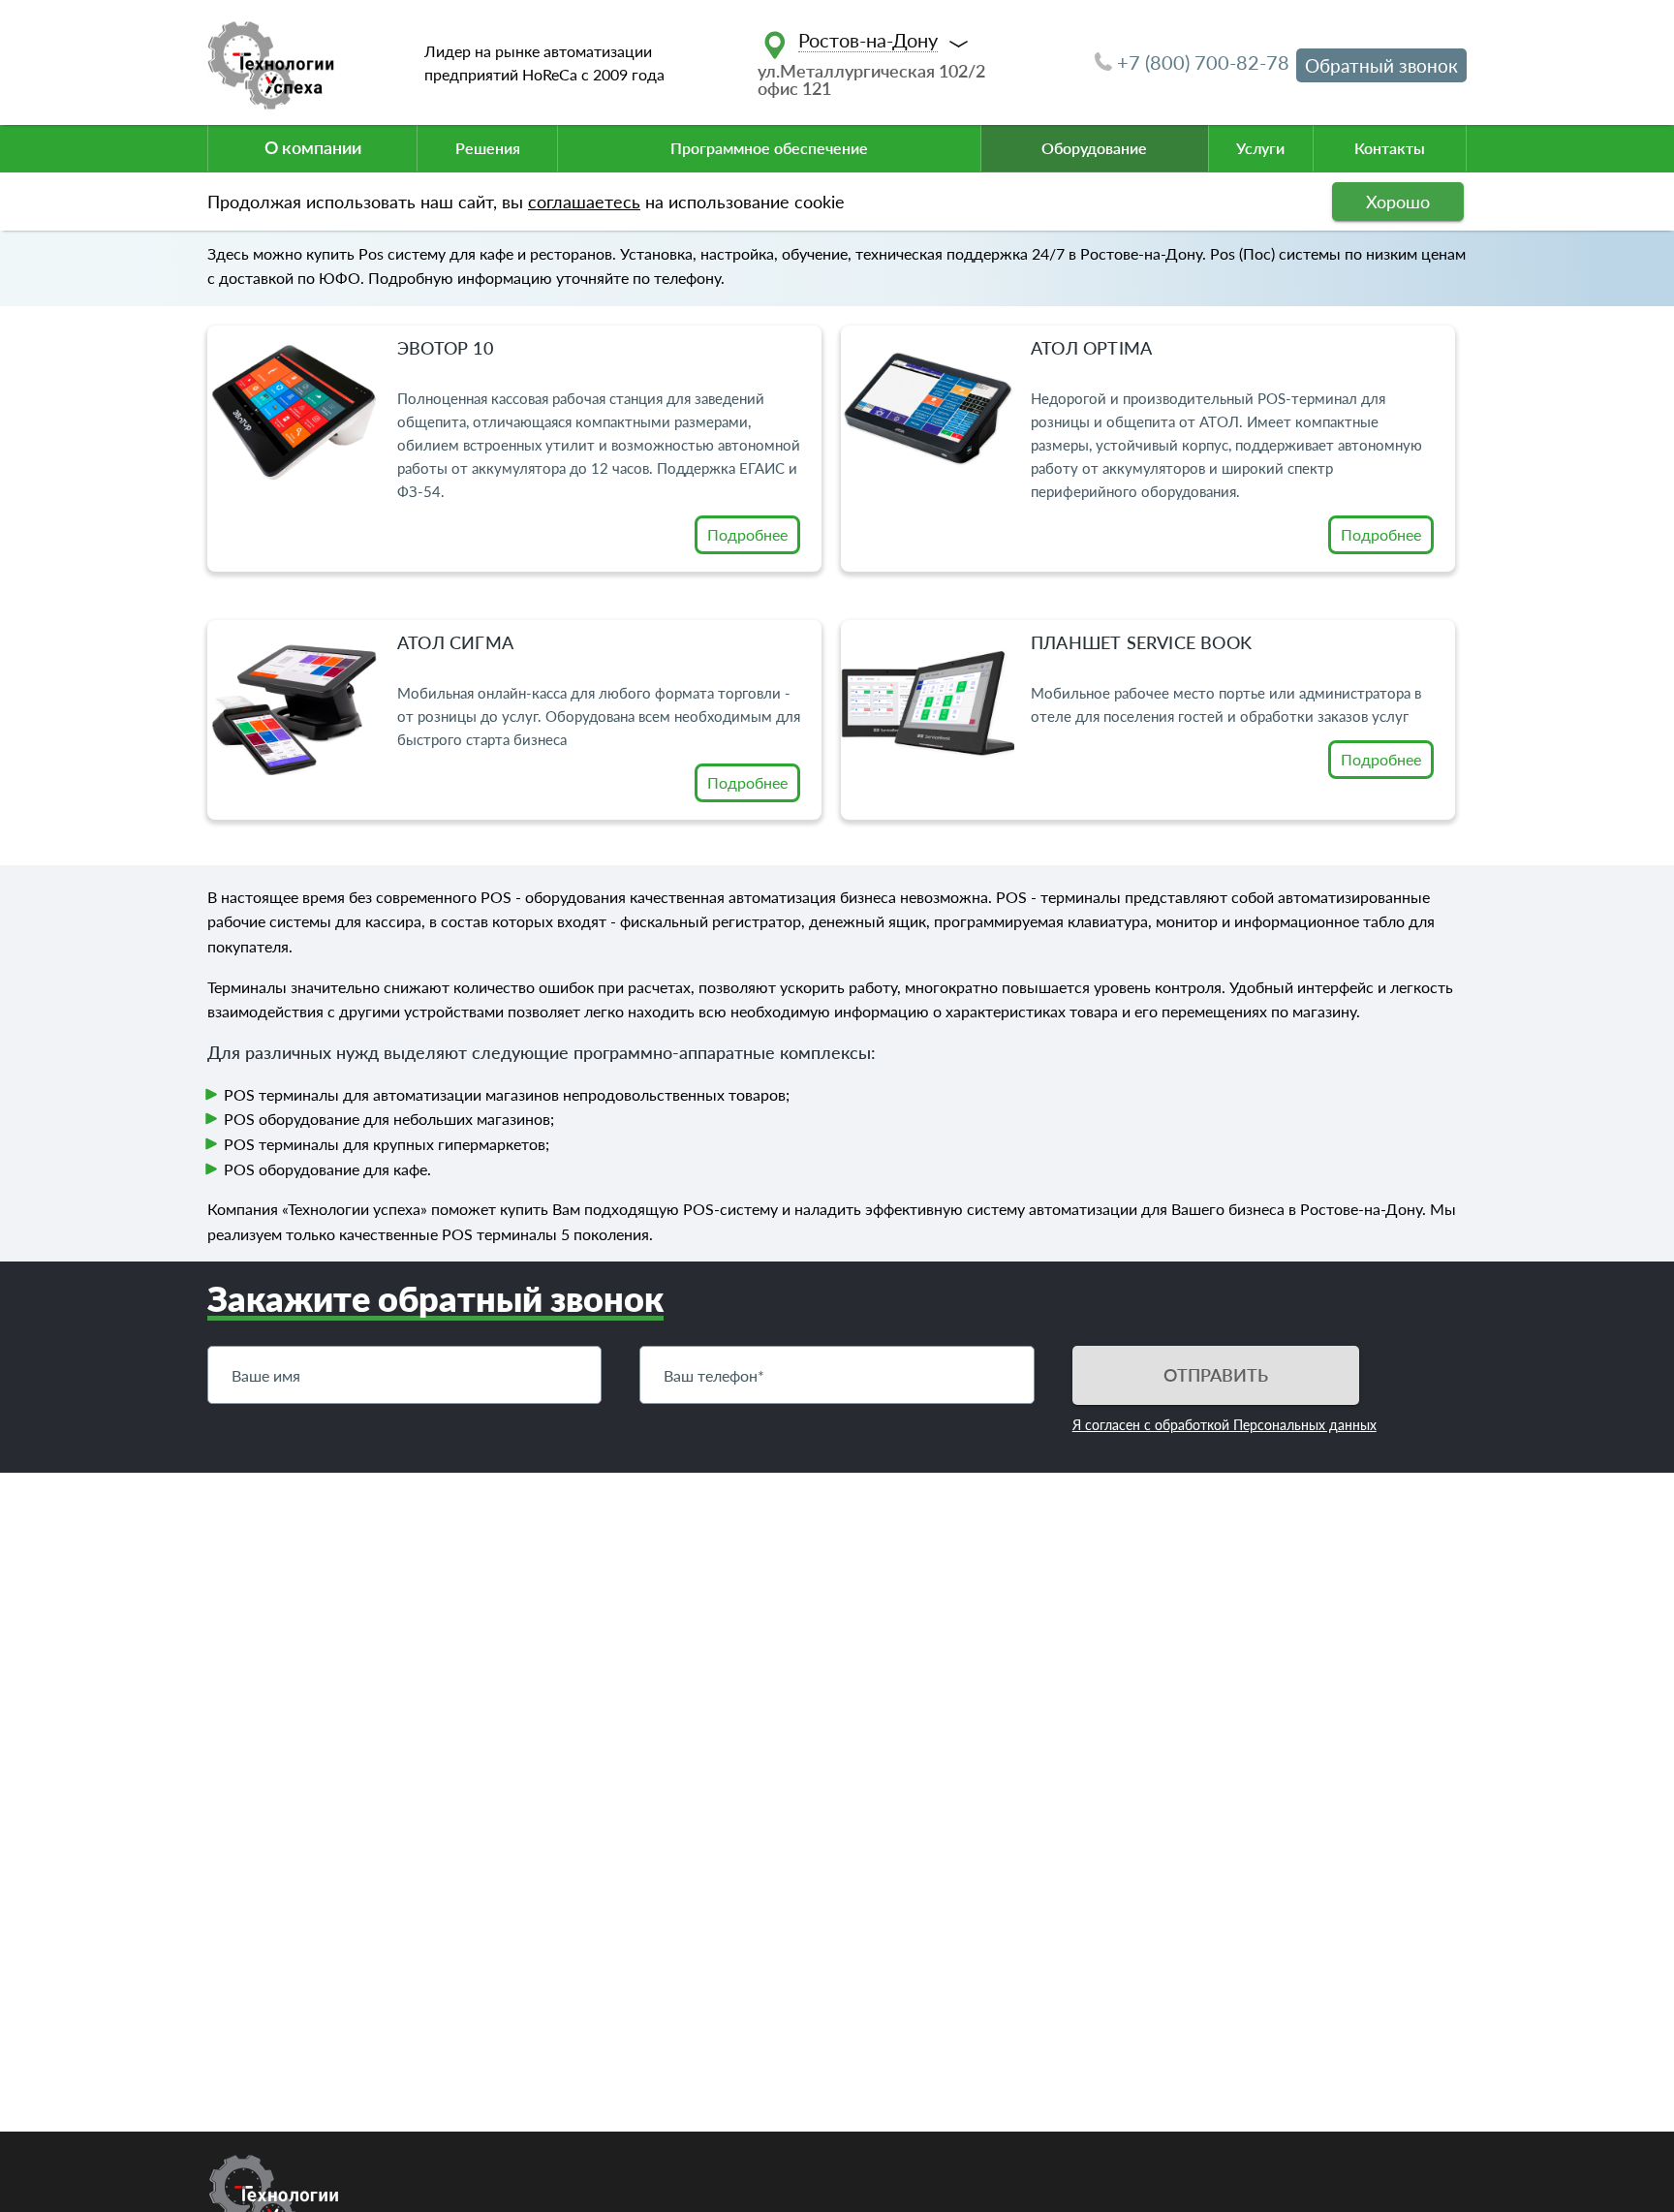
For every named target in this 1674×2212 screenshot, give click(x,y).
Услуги (1260, 148)
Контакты (1390, 148)
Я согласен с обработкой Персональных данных (1224, 1425)
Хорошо (1398, 202)
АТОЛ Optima (1091, 348)
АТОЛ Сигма (455, 642)
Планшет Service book (1141, 642)
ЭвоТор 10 (445, 348)
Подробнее (747, 534)
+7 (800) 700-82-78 (1203, 62)
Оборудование (1094, 148)
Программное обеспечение (769, 148)
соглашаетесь (584, 202)
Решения (488, 148)
